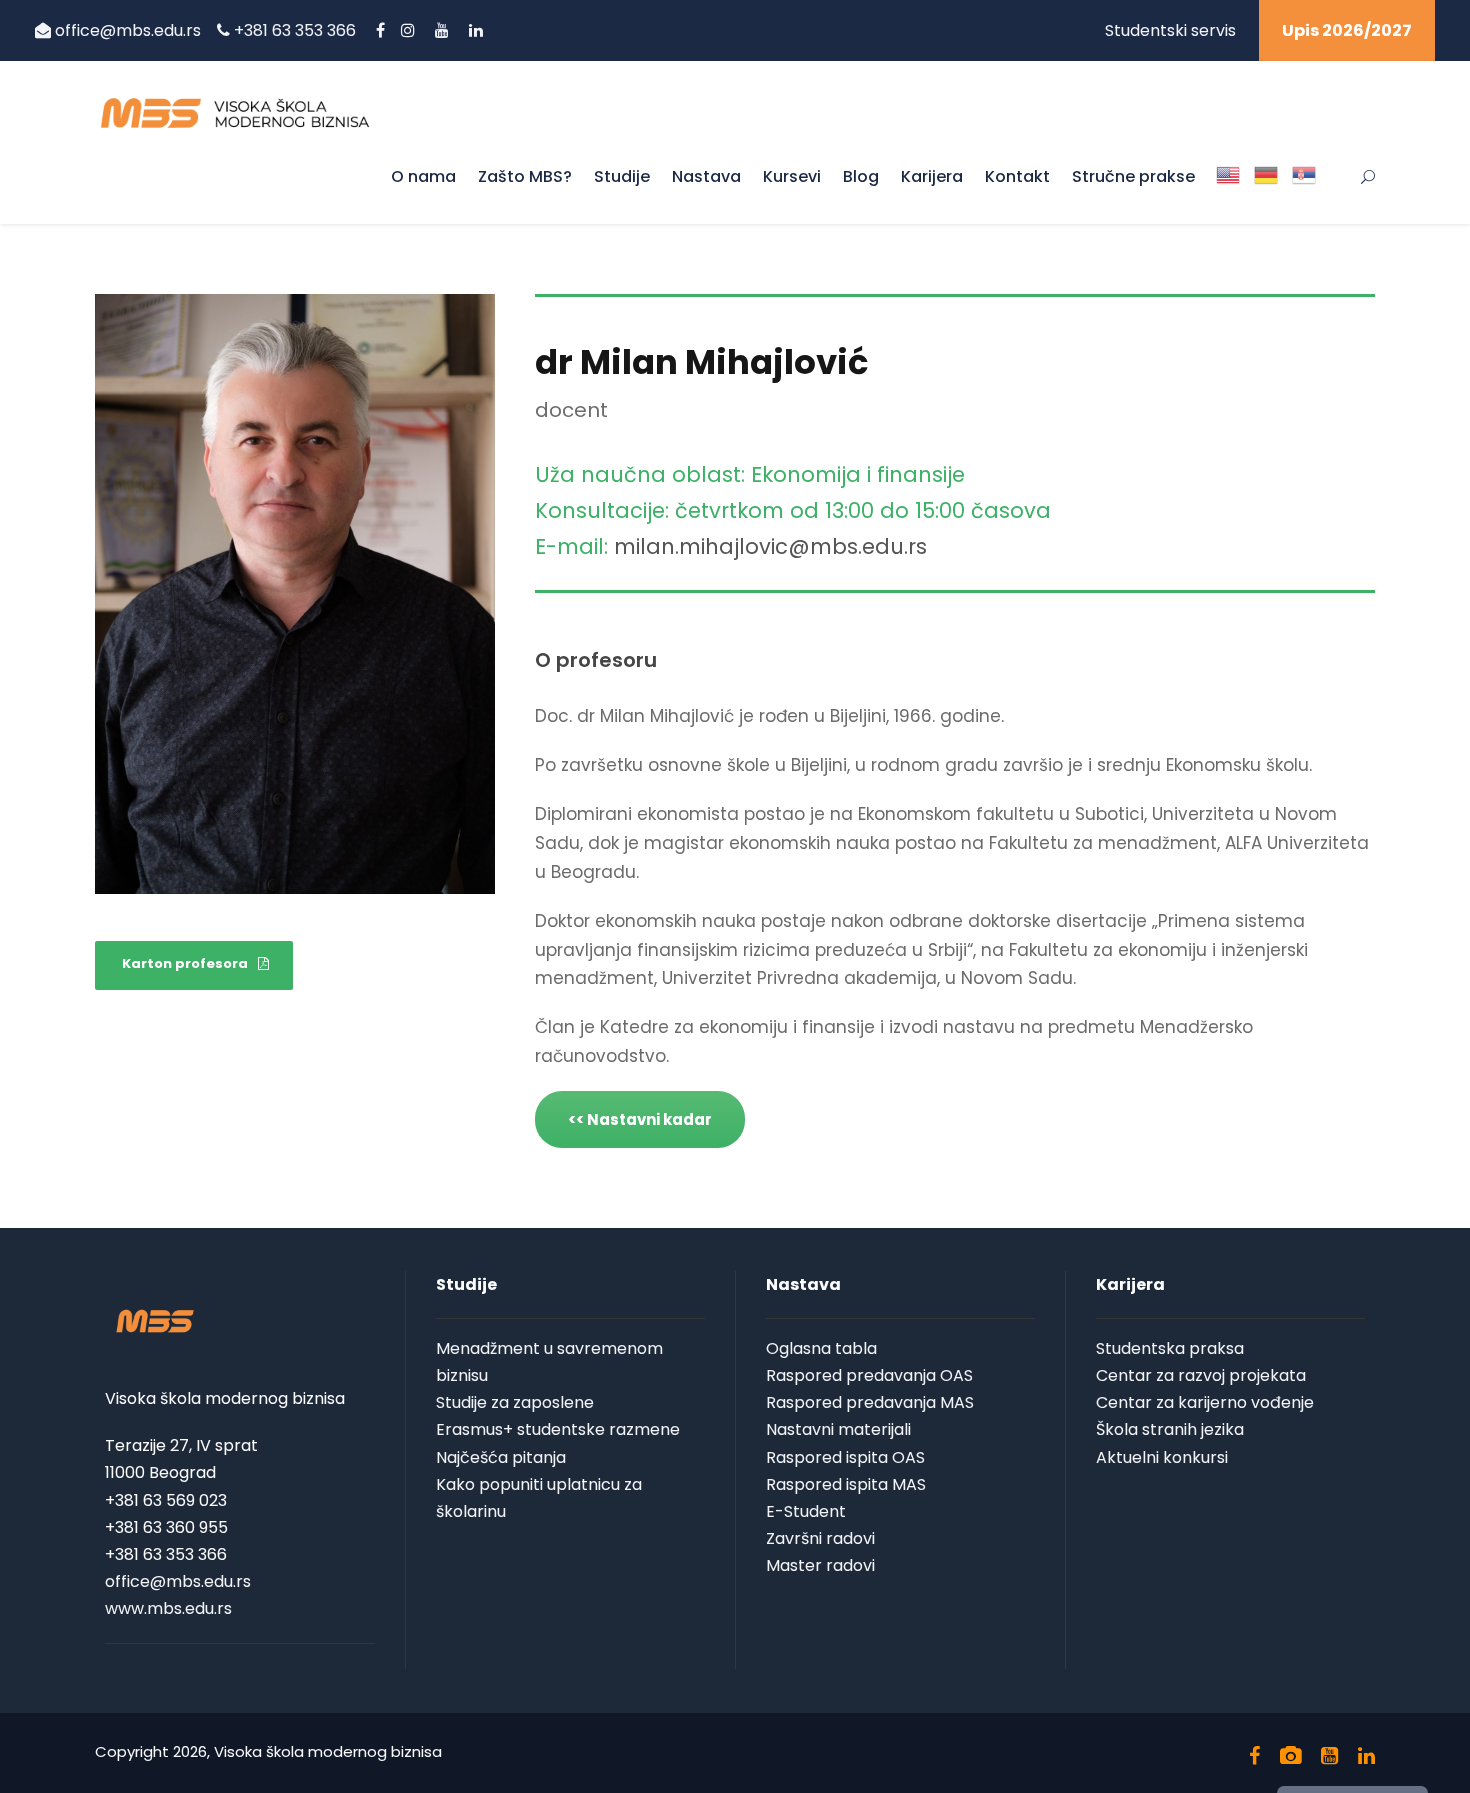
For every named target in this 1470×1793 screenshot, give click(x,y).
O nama (423, 176)
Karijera (932, 176)
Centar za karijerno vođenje (1205, 1402)
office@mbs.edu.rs (128, 30)
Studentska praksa (1170, 1348)
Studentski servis (1170, 30)
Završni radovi (820, 1538)
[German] (1266, 192)
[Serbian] (1304, 192)
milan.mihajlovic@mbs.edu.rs (770, 546)
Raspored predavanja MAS (870, 1402)
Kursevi (792, 176)
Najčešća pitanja (501, 1457)
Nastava (706, 176)
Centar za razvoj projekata (1201, 1375)
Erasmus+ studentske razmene (558, 1429)
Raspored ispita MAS (846, 1484)
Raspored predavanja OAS (869, 1375)
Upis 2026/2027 (1347, 30)
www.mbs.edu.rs (168, 1608)
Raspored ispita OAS (845, 1457)
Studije (622, 176)
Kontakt (1017, 176)
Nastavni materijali (838, 1429)
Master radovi (820, 1565)
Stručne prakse (1133, 176)
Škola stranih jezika (1170, 1429)
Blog (861, 176)
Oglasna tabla (821, 1348)
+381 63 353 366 (297, 30)
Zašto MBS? (525, 176)
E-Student (806, 1511)
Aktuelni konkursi (1162, 1457)
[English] (1228, 192)
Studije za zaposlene (515, 1402)
